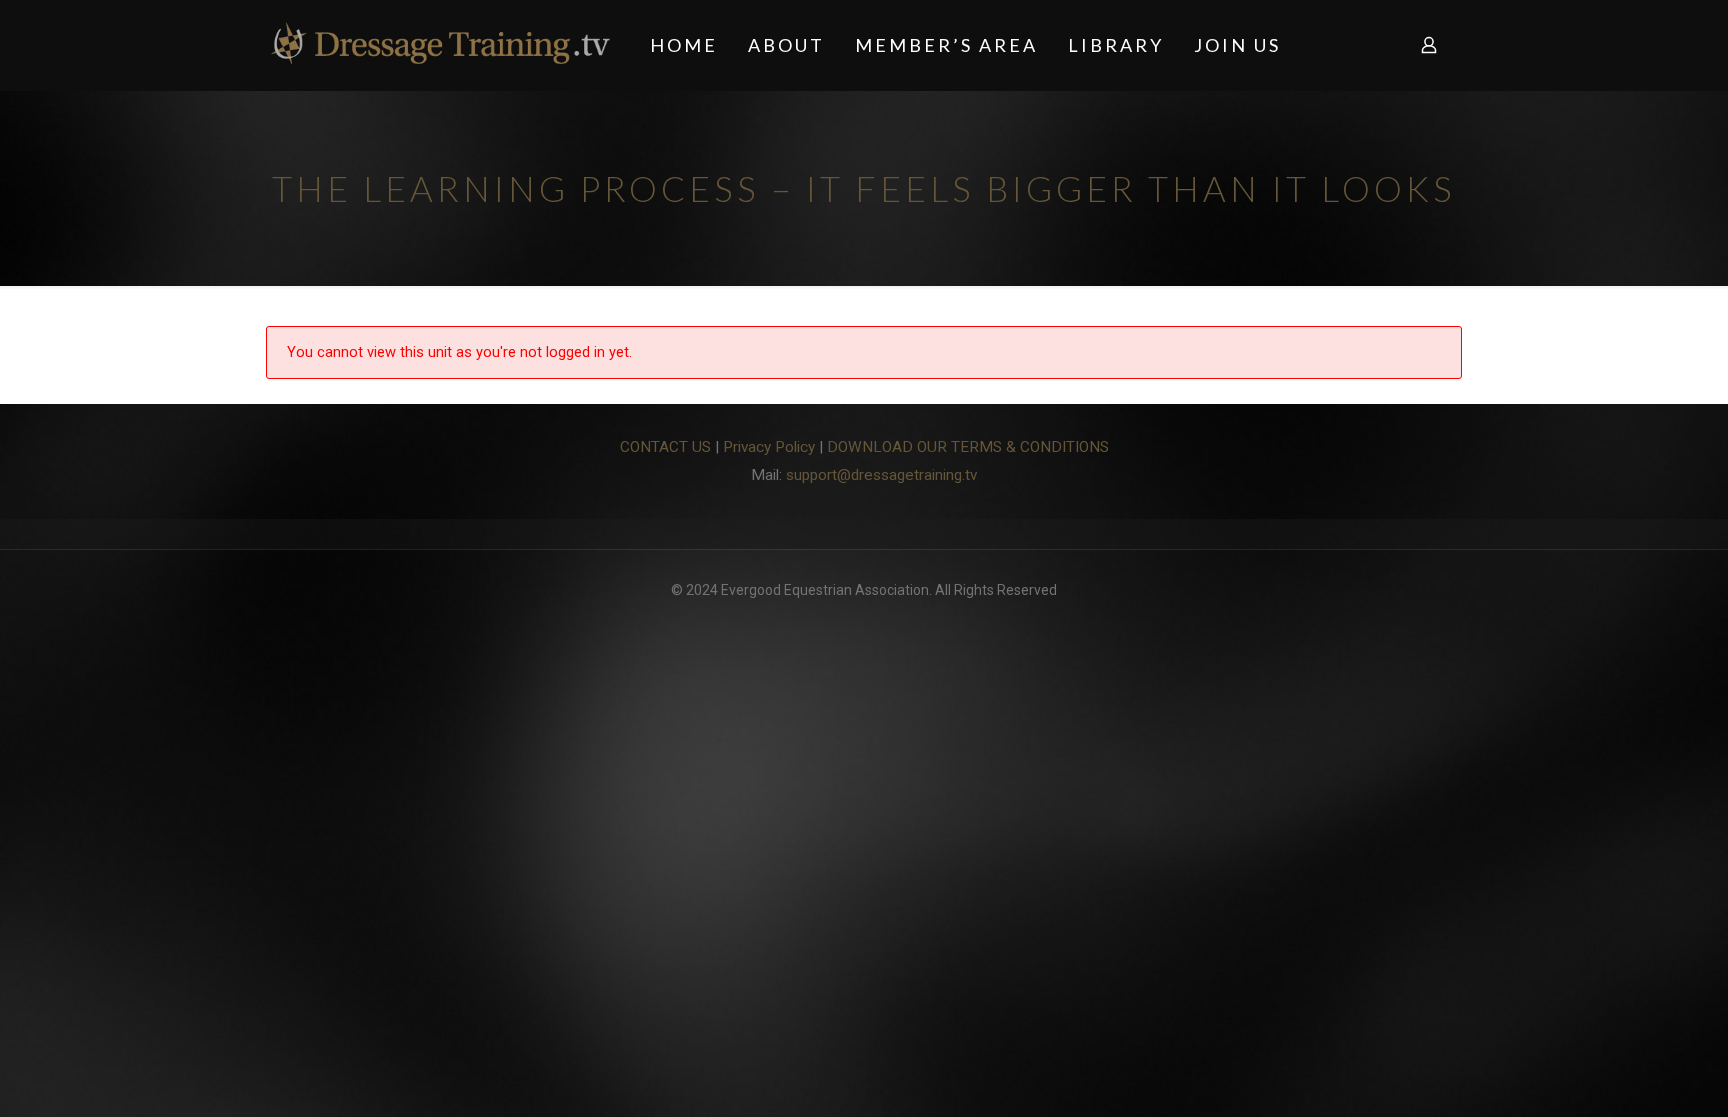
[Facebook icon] (864, 621)
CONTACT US (665, 447)
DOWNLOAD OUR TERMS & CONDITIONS (968, 447)
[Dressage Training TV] (440, 45)
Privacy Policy (769, 447)
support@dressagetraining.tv (881, 475)
